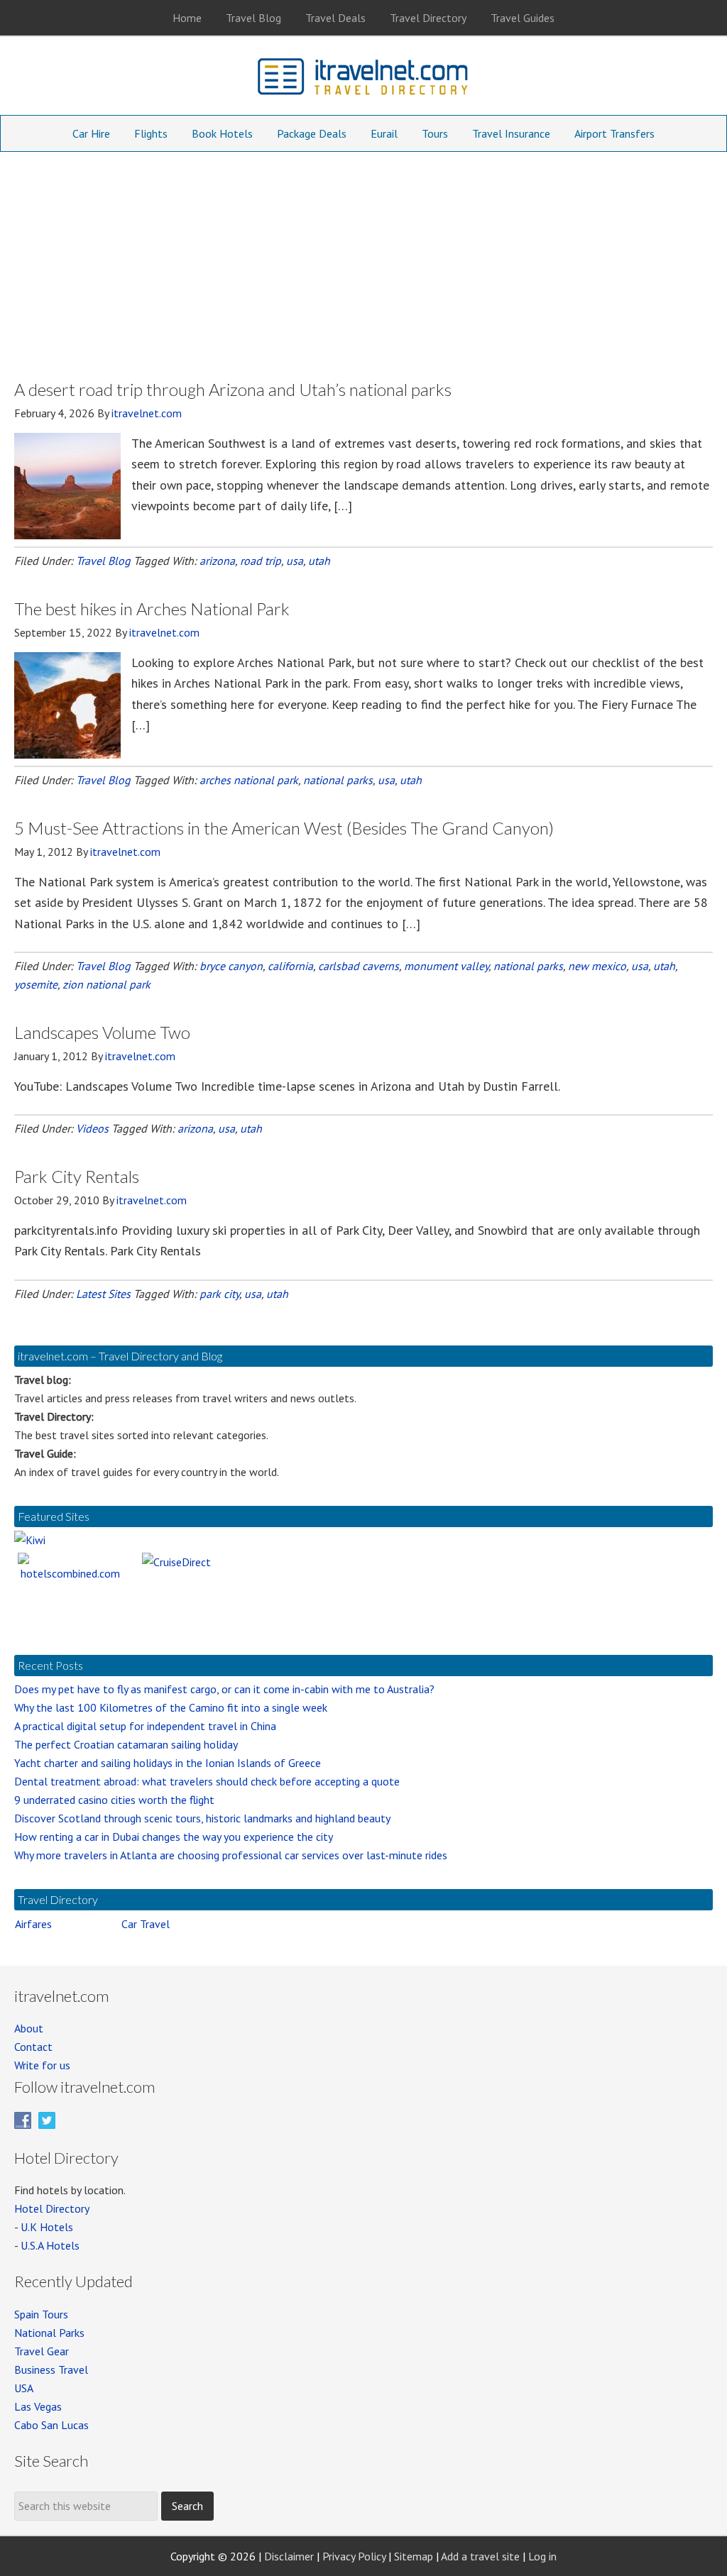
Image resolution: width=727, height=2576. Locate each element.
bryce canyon (231, 966)
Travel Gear (42, 2351)
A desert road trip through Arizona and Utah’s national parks (233, 389)
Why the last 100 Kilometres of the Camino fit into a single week (171, 1707)
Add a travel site (480, 2556)
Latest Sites (103, 1294)
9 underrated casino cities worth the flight (114, 1800)
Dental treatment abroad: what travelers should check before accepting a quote (207, 1781)
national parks (338, 780)
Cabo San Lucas (51, 2425)
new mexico (597, 966)
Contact (33, 2047)
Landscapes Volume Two (102, 1032)
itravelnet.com (363, 79)
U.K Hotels (47, 2227)
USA (24, 2388)
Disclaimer (289, 2556)
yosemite (36, 984)
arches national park (249, 780)
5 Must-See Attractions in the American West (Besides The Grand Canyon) (284, 828)
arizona (217, 561)
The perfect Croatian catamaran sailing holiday (126, 1744)
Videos (92, 1128)
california (290, 966)
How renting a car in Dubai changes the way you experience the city (174, 1837)
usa (295, 561)
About (29, 2028)
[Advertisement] (363, 258)
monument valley (446, 966)
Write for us (42, 2065)
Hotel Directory (52, 2208)
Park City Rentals (77, 1176)
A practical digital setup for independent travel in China (145, 1726)
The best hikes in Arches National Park (152, 609)
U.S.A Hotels (50, 2245)
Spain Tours (41, 2314)
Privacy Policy (354, 2556)
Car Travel (146, 1924)
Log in (542, 2556)
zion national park (106, 984)
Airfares (33, 1924)
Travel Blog (103, 561)
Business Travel (51, 2369)
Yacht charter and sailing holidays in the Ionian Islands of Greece (168, 1763)
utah (319, 561)
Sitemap (414, 2556)
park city (219, 1294)
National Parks (49, 2333)
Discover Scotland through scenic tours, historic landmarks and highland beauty (202, 1818)
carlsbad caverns (359, 966)
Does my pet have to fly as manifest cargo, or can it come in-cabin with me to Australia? (224, 1689)
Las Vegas (38, 2406)
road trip (261, 561)
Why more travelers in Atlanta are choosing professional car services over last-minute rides (231, 1855)
